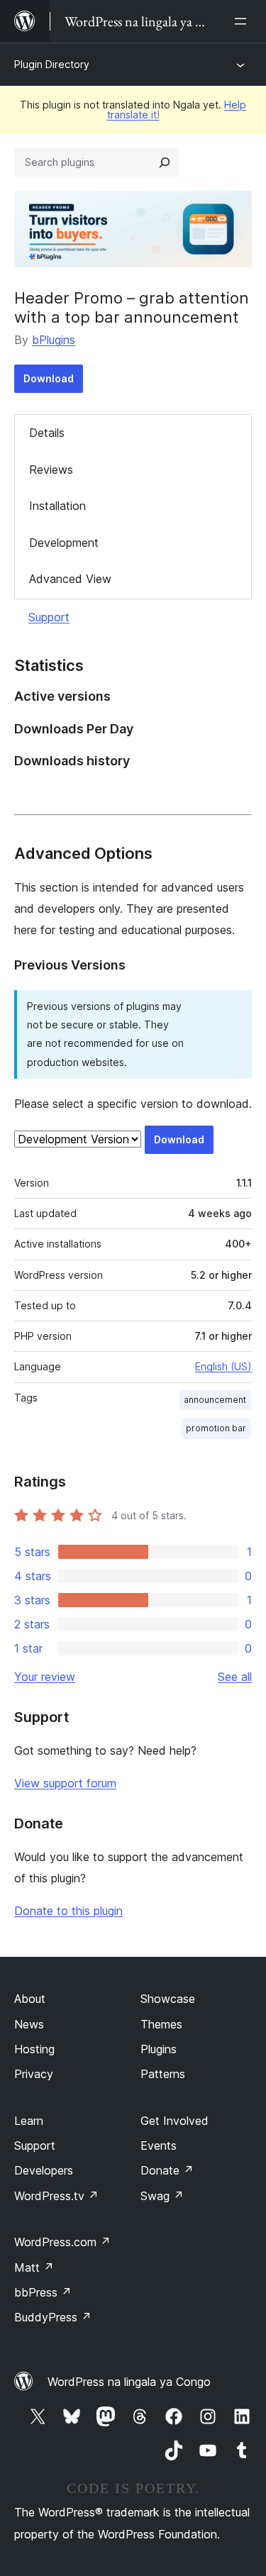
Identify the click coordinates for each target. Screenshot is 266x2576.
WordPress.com (62, 2242)
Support (49, 617)
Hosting (34, 2049)
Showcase (168, 1999)
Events (159, 2145)
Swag (162, 2196)
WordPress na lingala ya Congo (129, 2382)
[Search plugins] (165, 162)
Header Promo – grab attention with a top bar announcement (132, 307)
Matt (34, 2267)
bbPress (43, 2292)
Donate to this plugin (68, 1911)
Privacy (34, 2074)
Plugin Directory (52, 64)
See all (235, 1677)
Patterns (163, 2074)
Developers (44, 2170)
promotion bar (216, 1428)
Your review (45, 1677)
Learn (29, 2121)
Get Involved (174, 2121)
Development (64, 543)
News (29, 2024)
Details (47, 433)
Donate (167, 2170)
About (30, 1999)
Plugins (159, 2049)
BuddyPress (53, 2317)
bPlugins (54, 340)
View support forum (65, 1783)
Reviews (51, 470)
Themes (161, 2024)
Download (49, 378)
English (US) (223, 1366)
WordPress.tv (56, 2196)
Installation (57, 506)
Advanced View (70, 579)
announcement (215, 1400)
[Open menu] (243, 21)
